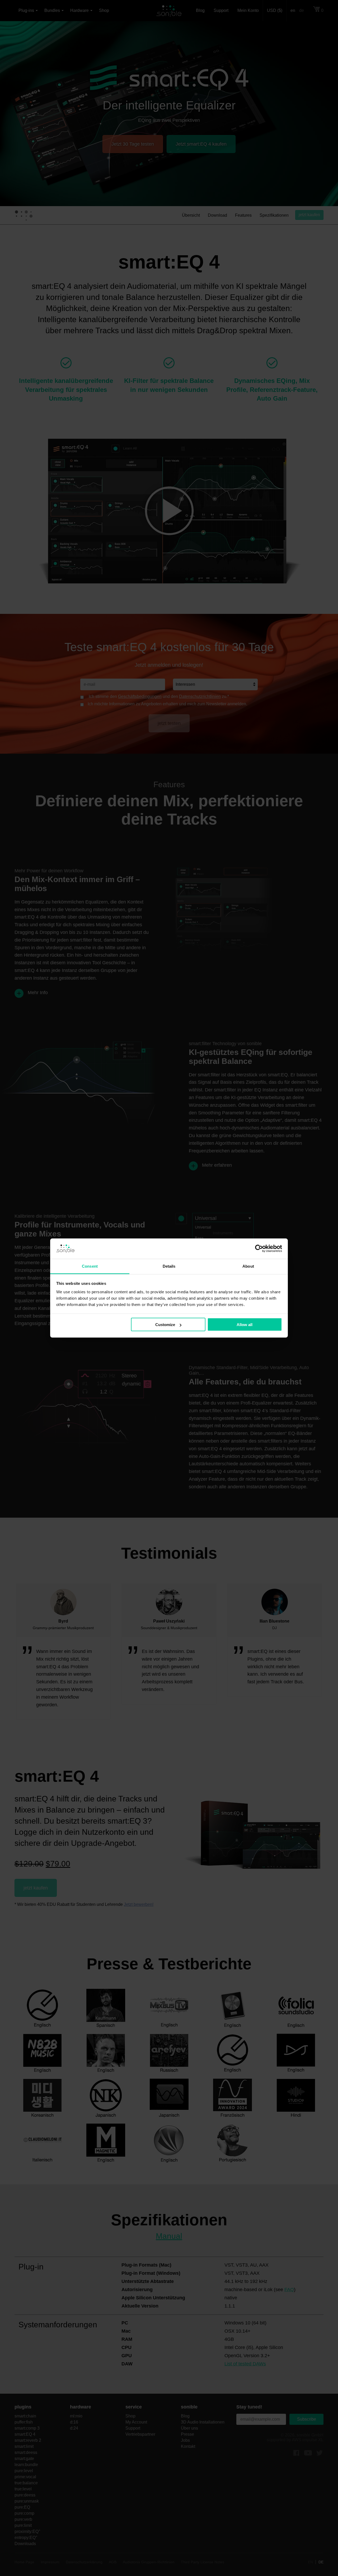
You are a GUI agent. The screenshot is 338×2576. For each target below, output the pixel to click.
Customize (165, 1325)
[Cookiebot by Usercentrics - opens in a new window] (259, 1249)
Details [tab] (169, 1266)
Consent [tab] (90, 1266)
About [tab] (248, 1266)
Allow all (245, 1325)
